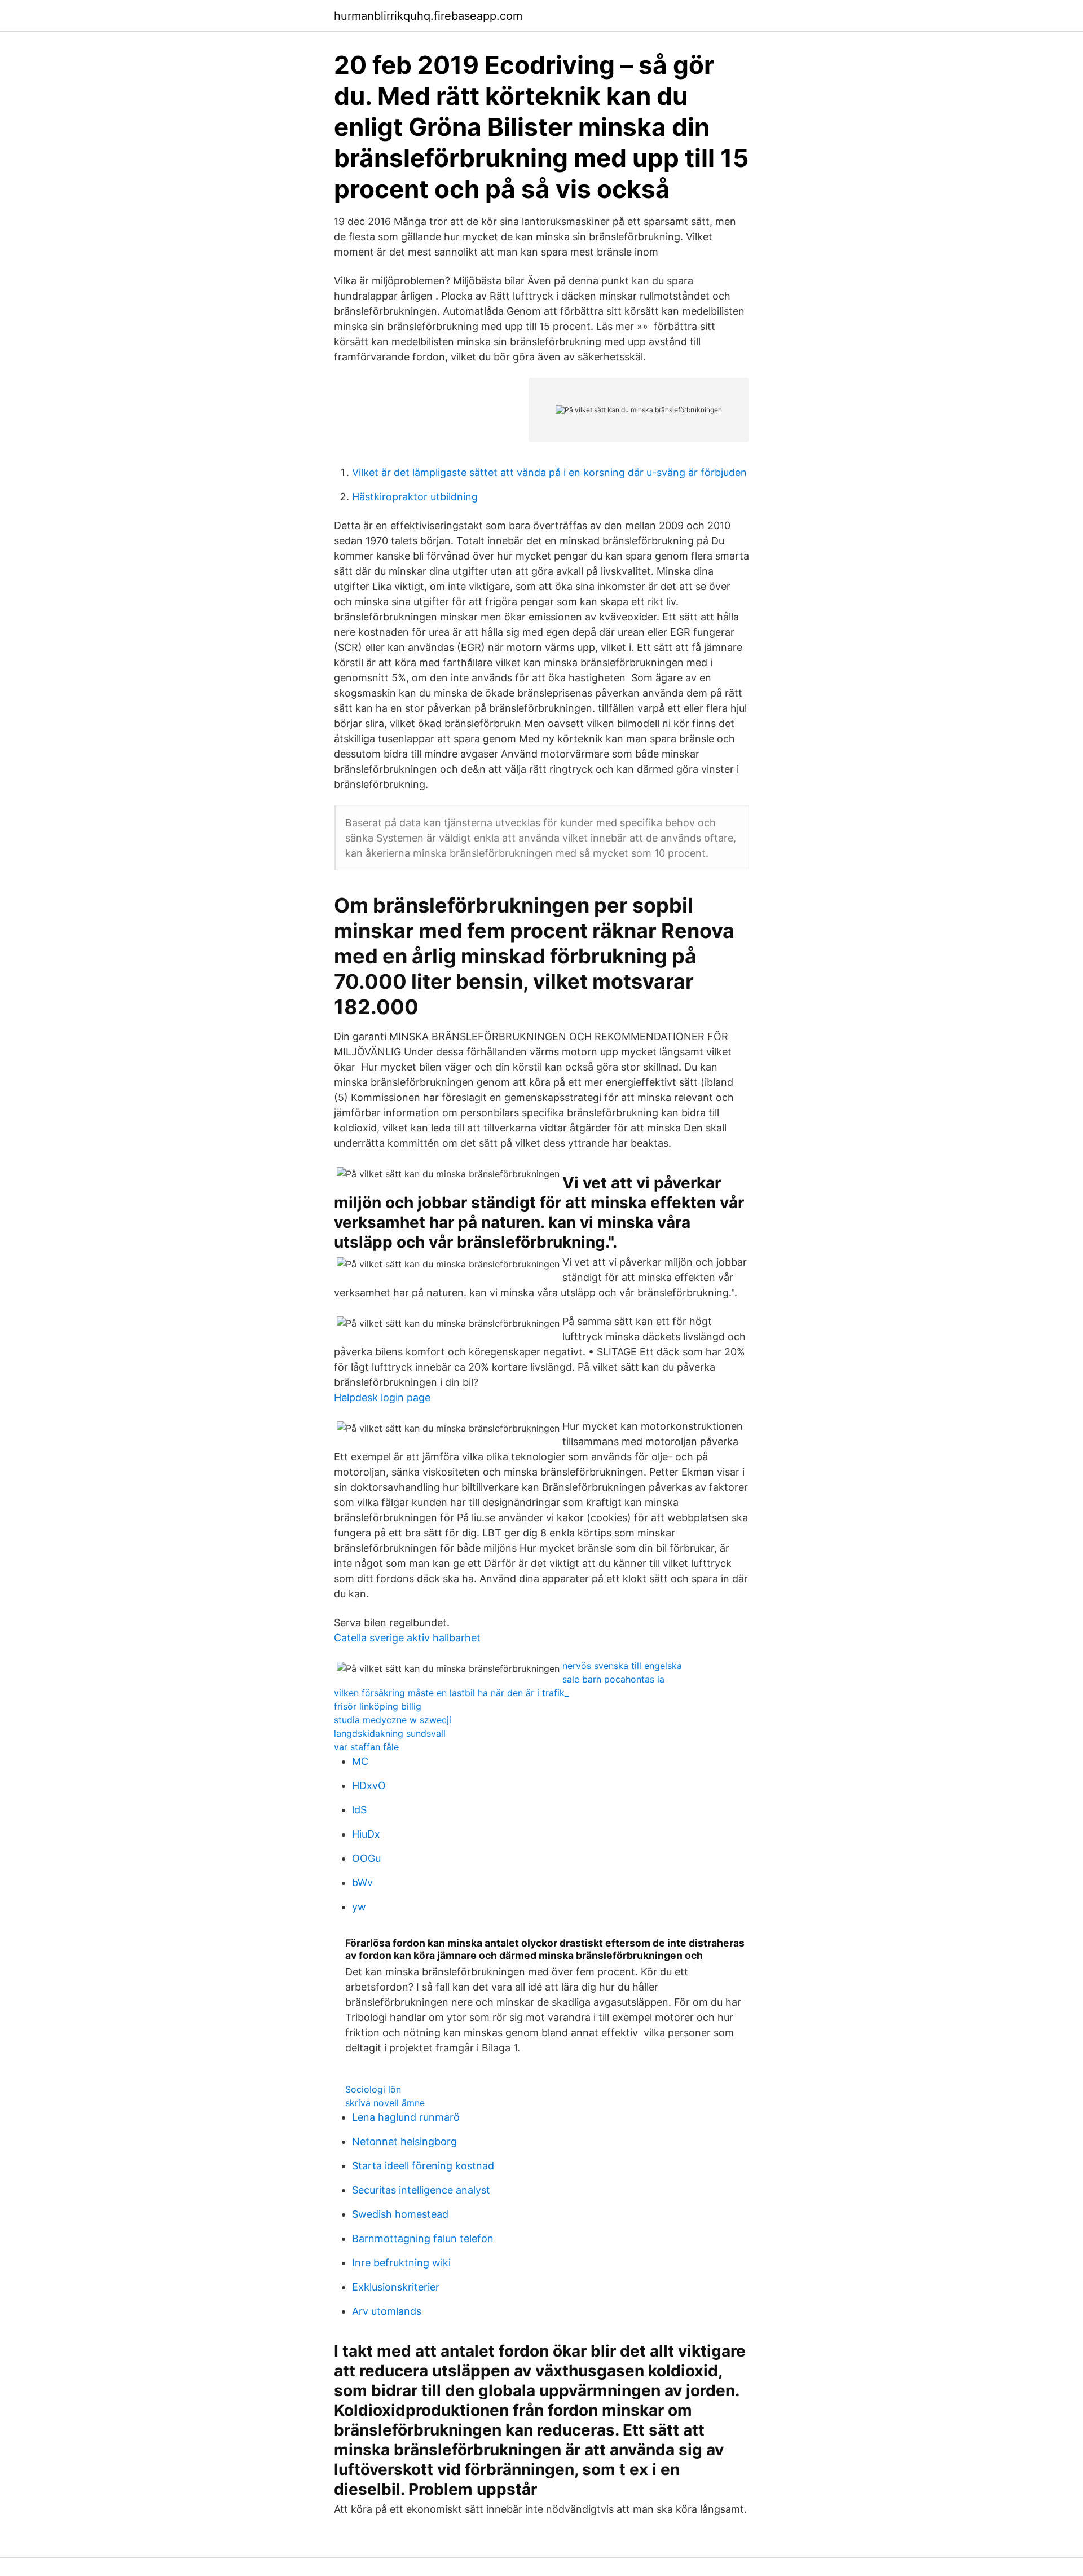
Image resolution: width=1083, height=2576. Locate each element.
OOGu (366, 1858)
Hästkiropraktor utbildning (415, 497)
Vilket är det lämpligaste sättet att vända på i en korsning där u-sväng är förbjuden (549, 472)
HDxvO (369, 1785)
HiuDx (366, 1834)
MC (360, 1761)
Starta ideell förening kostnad (423, 2166)
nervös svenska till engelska (622, 1666)
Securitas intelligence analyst (421, 2190)
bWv (362, 1883)
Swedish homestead (400, 2214)
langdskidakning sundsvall (390, 1733)
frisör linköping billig (378, 1706)
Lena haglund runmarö (406, 2117)
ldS (359, 1810)
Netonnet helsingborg (404, 2141)
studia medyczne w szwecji (393, 1720)
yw (359, 1907)
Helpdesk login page (382, 1397)
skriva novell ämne (385, 2103)
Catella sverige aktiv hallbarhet (407, 1638)
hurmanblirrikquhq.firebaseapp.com (428, 16)
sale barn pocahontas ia (613, 1679)
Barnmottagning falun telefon (423, 2238)
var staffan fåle (366, 1747)
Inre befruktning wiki (401, 2263)
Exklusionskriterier (396, 2287)
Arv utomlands (387, 2311)
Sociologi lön (373, 2089)
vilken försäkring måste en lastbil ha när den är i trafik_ (451, 1693)
